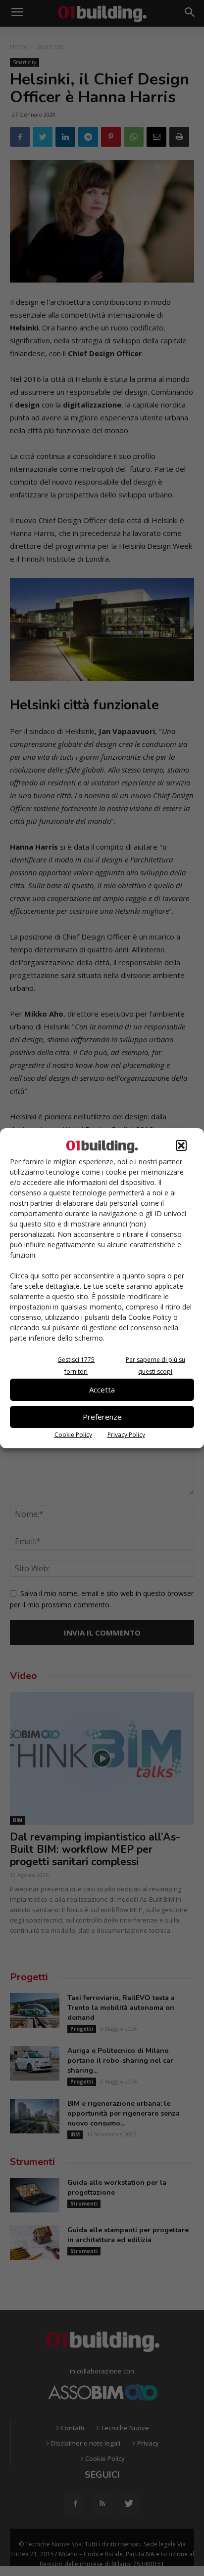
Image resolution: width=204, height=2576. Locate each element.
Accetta (102, 1390)
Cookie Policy (73, 1435)
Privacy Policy (126, 1435)
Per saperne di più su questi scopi (155, 1366)
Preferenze (102, 1417)
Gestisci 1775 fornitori (76, 1366)
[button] (181, 1145)
